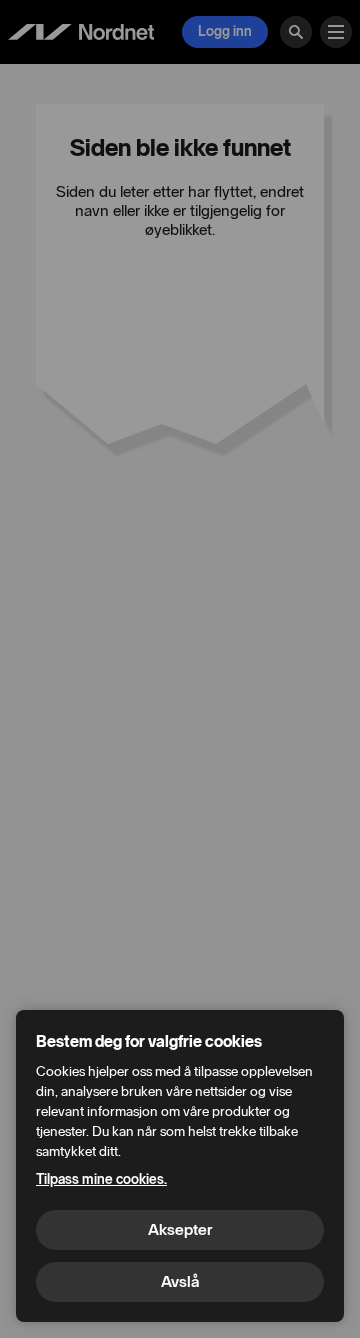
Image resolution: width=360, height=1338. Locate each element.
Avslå (180, 1281)
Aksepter (180, 1229)
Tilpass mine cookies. (101, 1179)
